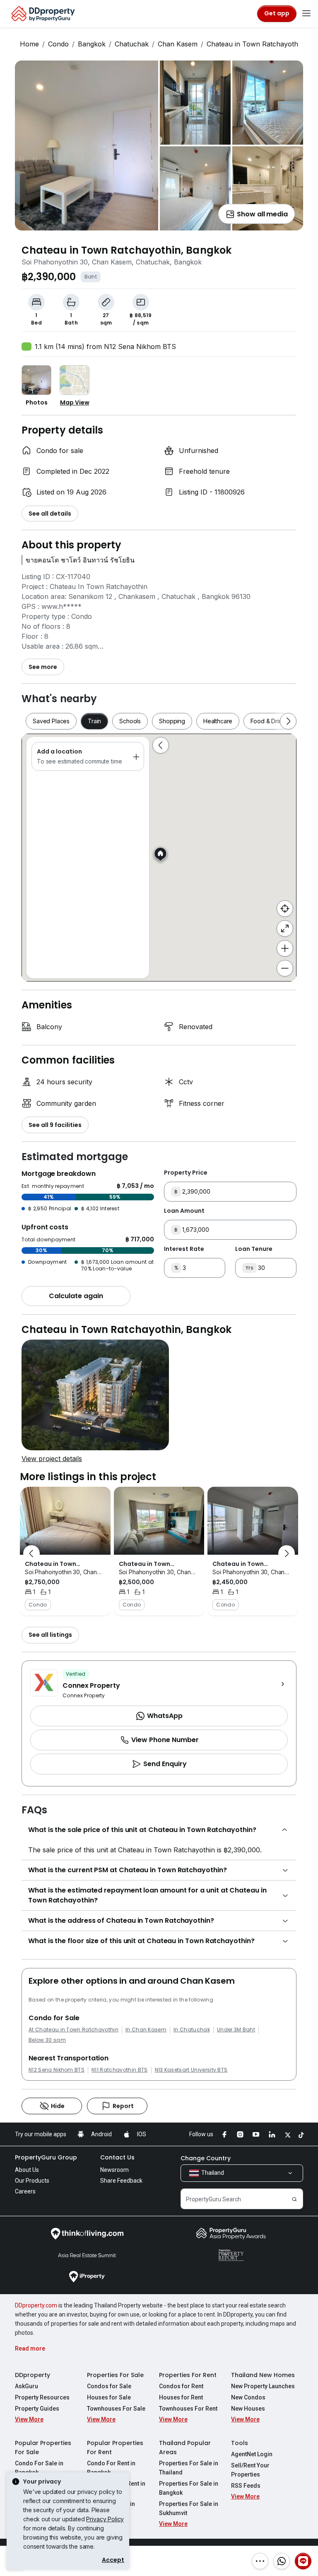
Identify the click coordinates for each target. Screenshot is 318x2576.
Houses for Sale (109, 2397)
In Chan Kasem (146, 2030)
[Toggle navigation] (306, 14)
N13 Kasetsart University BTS (191, 2070)
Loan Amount (184, 1211)
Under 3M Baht (236, 2030)
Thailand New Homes (263, 2375)
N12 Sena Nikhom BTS (57, 2070)
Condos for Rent (181, 2386)
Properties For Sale (115, 2375)
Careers (25, 2191)
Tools (240, 2443)
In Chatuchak (192, 2030)
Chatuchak (132, 44)
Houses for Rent (181, 2397)
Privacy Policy (105, 2519)
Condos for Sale (109, 2386)
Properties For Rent (188, 2375)
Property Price (186, 1173)
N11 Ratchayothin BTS (119, 2070)
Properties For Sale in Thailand (189, 2468)
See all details (50, 514)
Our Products (32, 2181)
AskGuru (26, 2386)
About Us (27, 2170)
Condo (58, 44)
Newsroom (114, 2170)
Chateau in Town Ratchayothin (255, 44)
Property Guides (37, 2409)
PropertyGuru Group (46, 2157)
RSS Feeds (246, 2486)
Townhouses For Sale (116, 2409)
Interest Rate (184, 1249)
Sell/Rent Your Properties (250, 2470)
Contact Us (117, 2157)
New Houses (248, 2409)
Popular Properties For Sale (43, 2448)
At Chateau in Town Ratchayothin (73, 2030)
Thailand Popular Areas (185, 2448)
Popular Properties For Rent (115, 2448)
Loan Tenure (254, 1249)
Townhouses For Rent (188, 2409)
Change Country (206, 2158)
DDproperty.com (36, 2305)
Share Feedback (121, 2181)
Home (29, 44)
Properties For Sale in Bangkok (189, 2488)
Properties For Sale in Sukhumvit (189, 2508)
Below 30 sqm (47, 2040)
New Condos (248, 2397)
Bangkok (92, 44)
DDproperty (33, 2375)
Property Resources (42, 2397)
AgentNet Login (252, 2454)
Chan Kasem (178, 44)
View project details (52, 1459)
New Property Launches (263, 2386)
